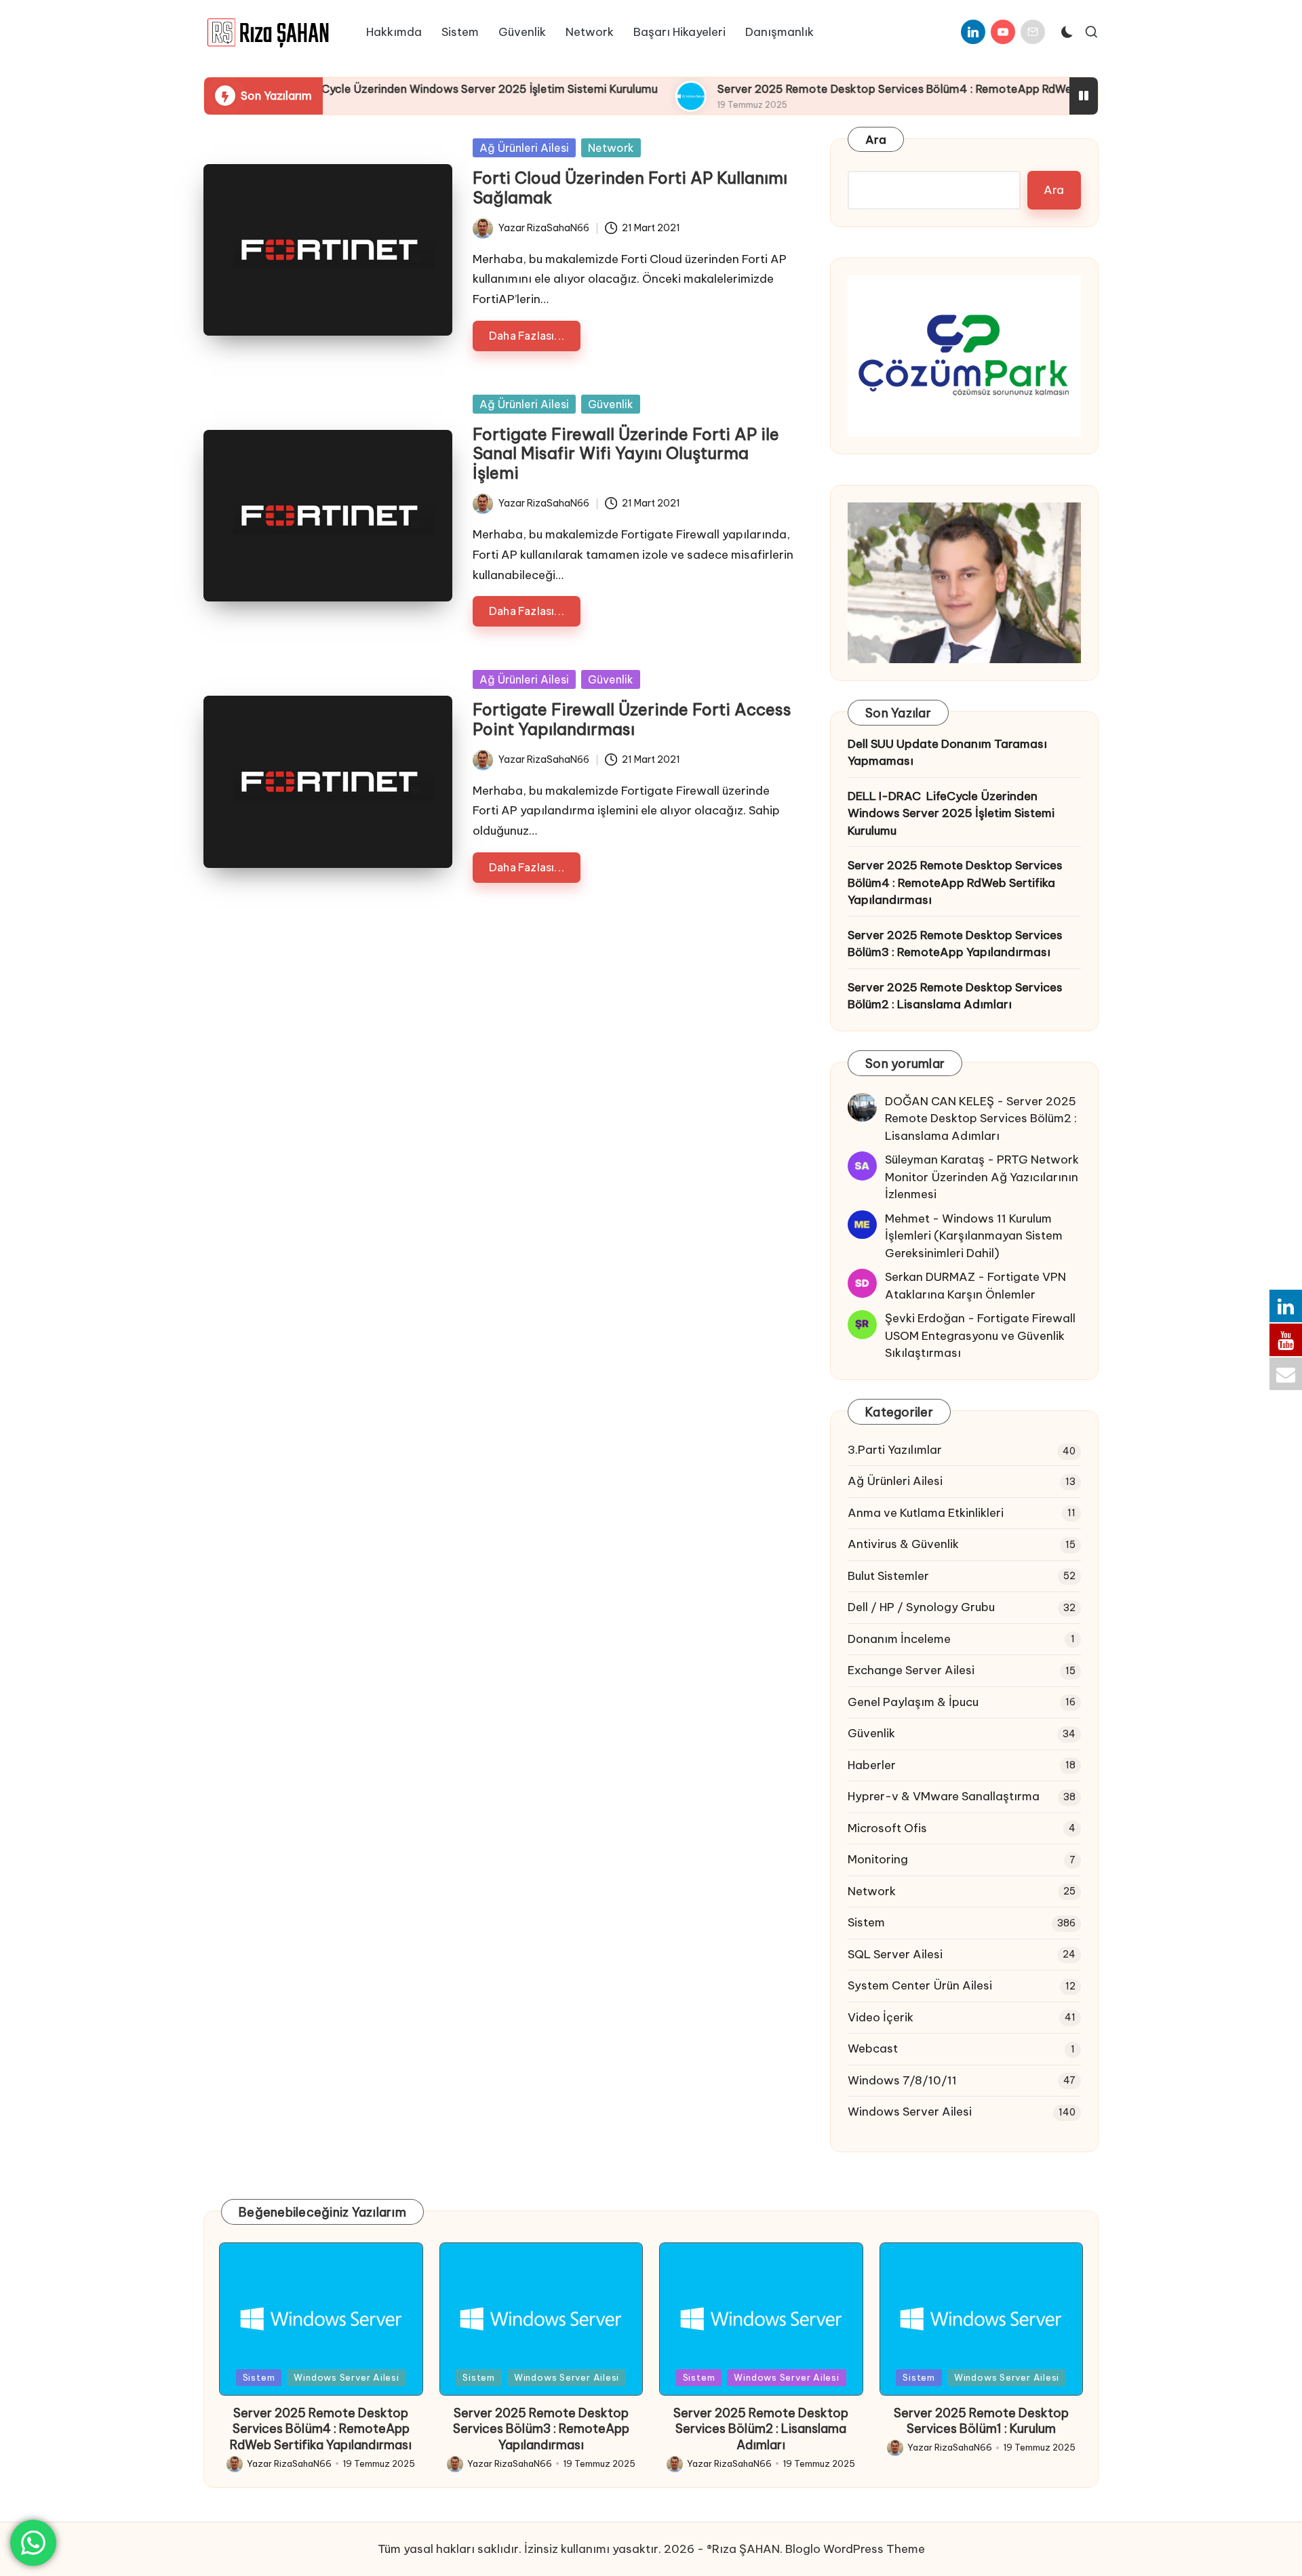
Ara (876, 140)
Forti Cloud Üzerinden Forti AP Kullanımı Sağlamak (630, 187)
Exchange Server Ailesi (911, 1670)
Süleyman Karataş (935, 1160)
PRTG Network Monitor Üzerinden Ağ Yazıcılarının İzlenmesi (982, 1177)
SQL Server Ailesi (895, 1954)
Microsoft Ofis (887, 1828)
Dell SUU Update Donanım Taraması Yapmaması (947, 753)
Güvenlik (611, 404)
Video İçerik (881, 2017)
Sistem (866, 1922)
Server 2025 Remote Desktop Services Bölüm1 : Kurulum (981, 2421)
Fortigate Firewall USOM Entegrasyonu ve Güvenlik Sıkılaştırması (980, 1335)
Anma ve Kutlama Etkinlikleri (926, 1513)
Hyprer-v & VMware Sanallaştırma (944, 1796)
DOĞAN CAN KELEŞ (940, 1101)
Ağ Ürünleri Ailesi (524, 148)
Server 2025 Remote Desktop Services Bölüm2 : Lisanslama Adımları (955, 996)
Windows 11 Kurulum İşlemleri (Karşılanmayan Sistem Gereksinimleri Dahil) (974, 1236)
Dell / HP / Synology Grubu (921, 1607)
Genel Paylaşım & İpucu (913, 1702)
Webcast (873, 2048)
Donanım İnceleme (899, 1639)
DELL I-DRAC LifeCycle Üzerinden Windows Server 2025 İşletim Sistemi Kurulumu (368, 89)
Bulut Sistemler (888, 1576)
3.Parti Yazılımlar (895, 1450)
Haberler (872, 1765)
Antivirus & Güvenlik (903, 1544)
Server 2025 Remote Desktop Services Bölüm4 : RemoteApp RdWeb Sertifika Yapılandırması (888, 89)
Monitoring (878, 1859)
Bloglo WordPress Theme (855, 2549)
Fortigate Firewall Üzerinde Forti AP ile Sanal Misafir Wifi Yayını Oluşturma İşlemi (626, 454)
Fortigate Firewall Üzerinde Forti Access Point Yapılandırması (632, 719)
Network (611, 148)
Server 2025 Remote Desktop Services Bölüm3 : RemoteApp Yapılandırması (955, 944)
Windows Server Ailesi (910, 2112)
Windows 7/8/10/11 (902, 2080)
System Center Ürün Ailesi (920, 1985)
